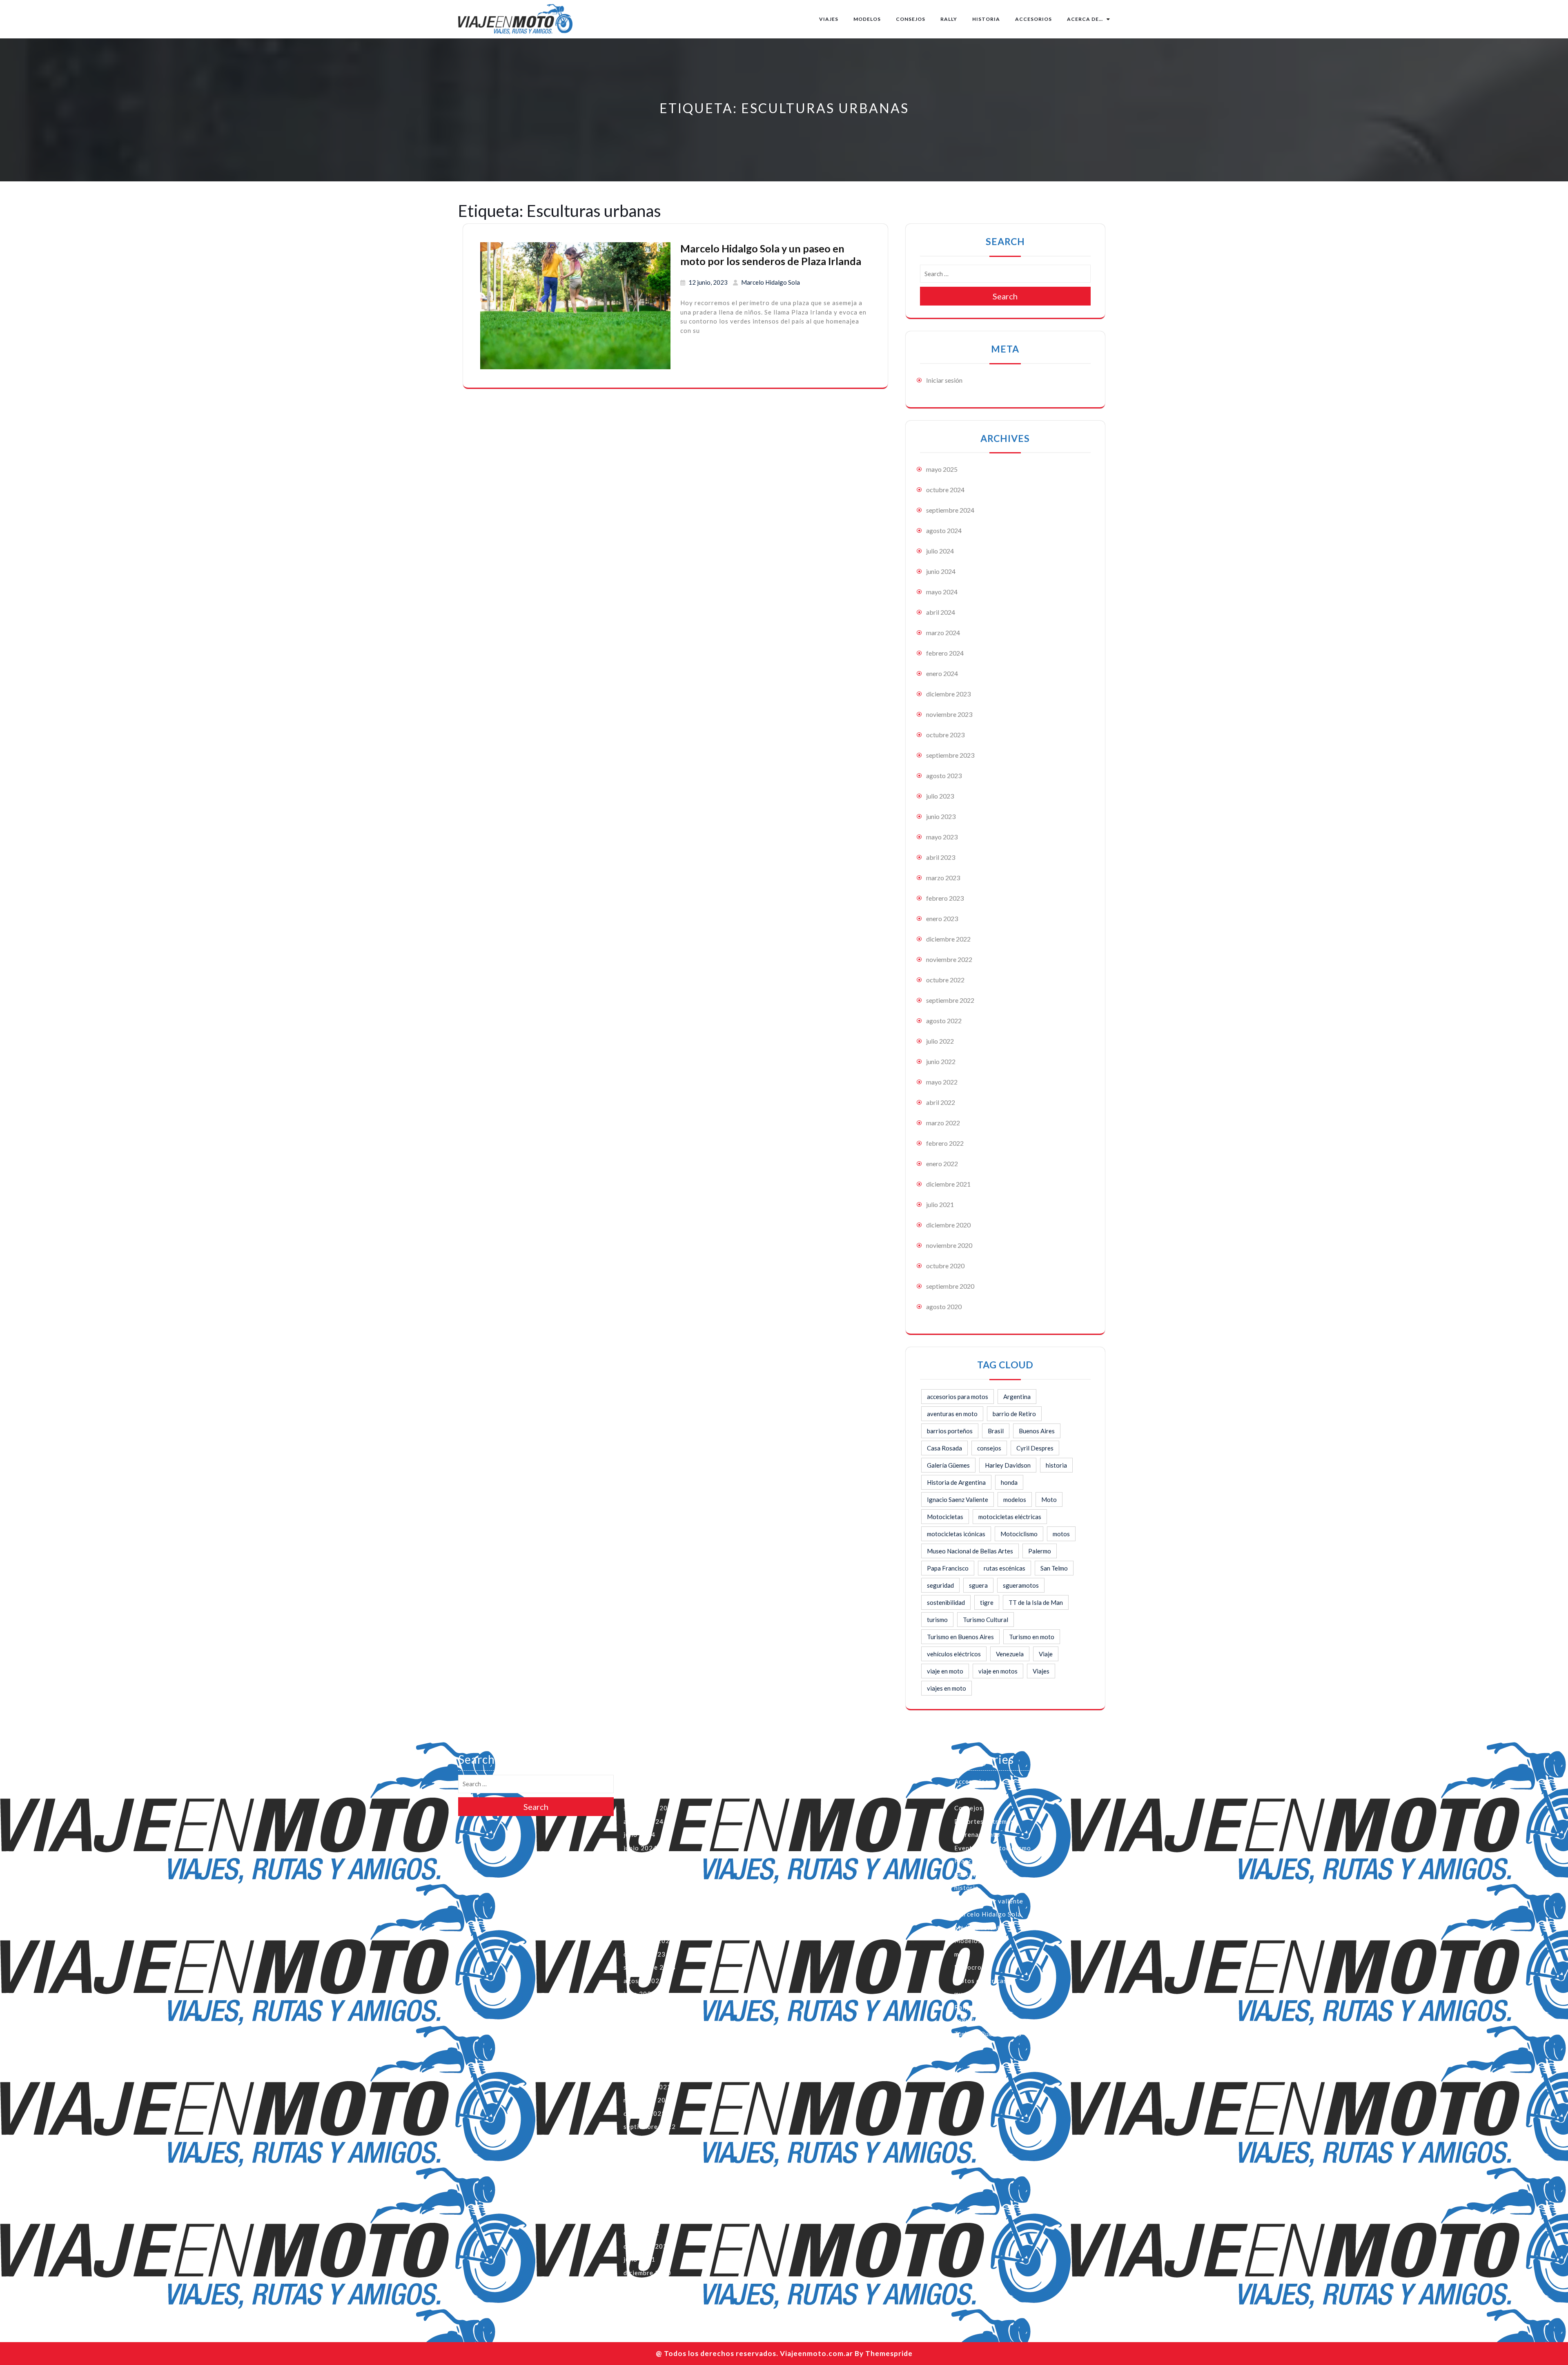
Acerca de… (1085, 19)
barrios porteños (950, 1431)
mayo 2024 (942, 592)
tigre (987, 1602)
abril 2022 (941, 1102)
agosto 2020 (944, 1306)
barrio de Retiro (1014, 1414)
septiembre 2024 (950, 510)
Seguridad (970, 2020)
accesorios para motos (958, 1397)
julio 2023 (940, 796)
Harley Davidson (1008, 1465)
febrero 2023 (945, 898)
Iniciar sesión (944, 380)
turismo (937, 1620)
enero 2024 (942, 673)
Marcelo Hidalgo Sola (771, 282)
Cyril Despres (1035, 1448)
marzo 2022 (943, 1123)
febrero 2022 (945, 1143)
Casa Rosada (944, 1448)
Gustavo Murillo (980, 1874)
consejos (989, 1448)
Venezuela (1010, 1654)
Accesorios (1033, 19)
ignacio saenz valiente (989, 1901)
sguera (978, 1585)
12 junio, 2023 (708, 282)
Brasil (996, 1431)
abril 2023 (941, 857)
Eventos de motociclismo (993, 1848)
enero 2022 (942, 1164)
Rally (949, 19)
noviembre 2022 (949, 959)
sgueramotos (1021, 1585)
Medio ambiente (979, 1928)
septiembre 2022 (950, 1000)
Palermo (1040, 1551)
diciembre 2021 (948, 1184)
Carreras (968, 1795)
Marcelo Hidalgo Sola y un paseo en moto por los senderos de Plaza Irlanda (771, 255)
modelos (1015, 1499)
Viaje (1046, 1654)
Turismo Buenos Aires (988, 2034)
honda (1009, 1482)
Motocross (971, 1967)
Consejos (911, 19)
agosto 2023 (944, 775)
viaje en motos (998, 1671)
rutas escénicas (1004, 1568)
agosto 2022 (944, 1021)
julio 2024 (940, 551)
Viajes (829, 19)
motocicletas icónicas (956, 1534)
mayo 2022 (942, 1082)
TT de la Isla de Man (1036, 1602)
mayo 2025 (942, 469)
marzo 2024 (943, 633)
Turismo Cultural (986, 1620)
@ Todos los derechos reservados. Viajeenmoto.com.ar (754, 2353)
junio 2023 (941, 816)
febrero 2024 (945, 653)
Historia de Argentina (956, 1482)
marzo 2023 (943, 878)
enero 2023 (942, 918)
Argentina (1017, 1397)
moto (962, 1954)
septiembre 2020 (950, 1286)
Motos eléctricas (981, 1981)
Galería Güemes (948, 1465)
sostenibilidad (946, 1602)
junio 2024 (941, 571)
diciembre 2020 (948, 1225)
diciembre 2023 (948, 694)
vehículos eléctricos (954, 1654)
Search (1005, 296)
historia (1056, 1465)
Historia (986, 19)
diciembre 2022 (948, 939)
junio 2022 (941, 1061)
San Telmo (1054, 1568)
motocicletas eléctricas (1010, 1517)
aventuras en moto (952, 1414)
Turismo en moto (1032, 1637)
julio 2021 (940, 1204)
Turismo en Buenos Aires (960, 1637)
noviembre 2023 (949, 714)
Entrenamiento (977, 1834)
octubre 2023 (945, 735)
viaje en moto (945, 1671)
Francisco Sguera (981, 1861)
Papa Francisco (948, 1568)
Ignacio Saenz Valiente (958, 1499)
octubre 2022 (945, 980)
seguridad (940, 1585)
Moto (1049, 1499)
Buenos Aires (1037, 1431)
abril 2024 (941, 612)
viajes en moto (947, 1688)
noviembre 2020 (949, 1245)
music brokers (976, 1994)
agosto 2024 (944, 530)
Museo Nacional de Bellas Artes (970, 1551)
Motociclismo (1019, 1534)
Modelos (867, 19)
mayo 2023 (942, 837)
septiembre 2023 (950, 755)
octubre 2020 (945, 1266)
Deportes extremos (984, 1821)
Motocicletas (945, 1517)
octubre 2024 (945, 490)
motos (1061, 1534)
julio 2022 (940, 1041)
